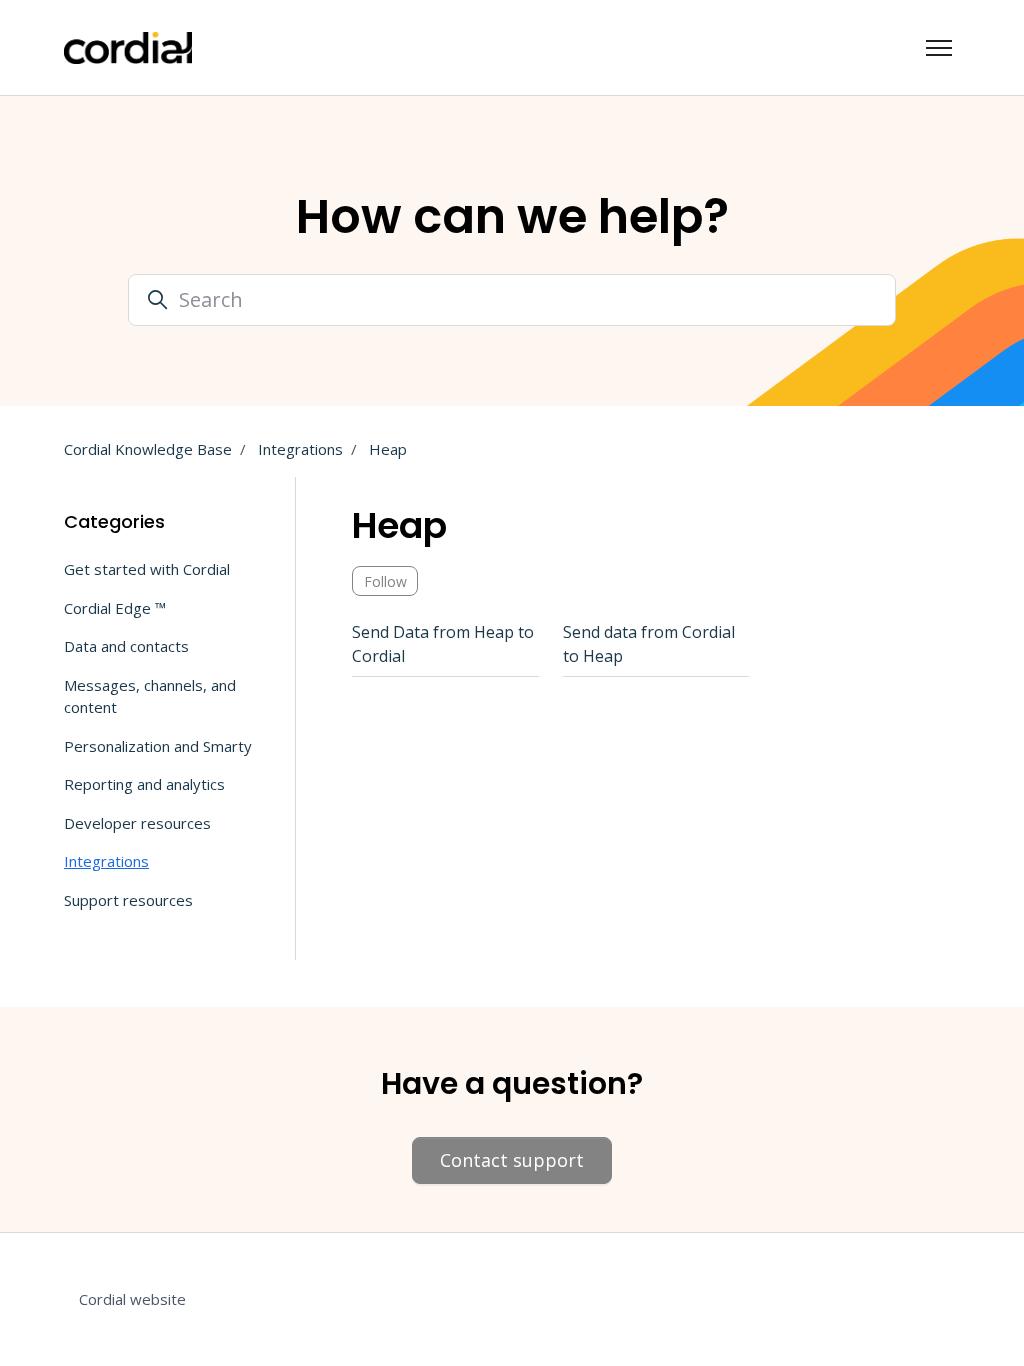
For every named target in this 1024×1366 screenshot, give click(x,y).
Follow (385, 581)
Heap (388, 449)
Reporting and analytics (144, 784)
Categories (114, 521)
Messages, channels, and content (150, 696)
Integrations (300, 449)
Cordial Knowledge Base (148, 449)
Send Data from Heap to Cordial (443, 644)
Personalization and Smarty (158, 746)
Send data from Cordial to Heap (649, 644)
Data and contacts (126, 646)
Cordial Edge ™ (115, 608)
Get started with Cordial (147, 569)
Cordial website (132, 1299)
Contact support (512, 1160)
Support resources (128, 900)
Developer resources (137, 823)
